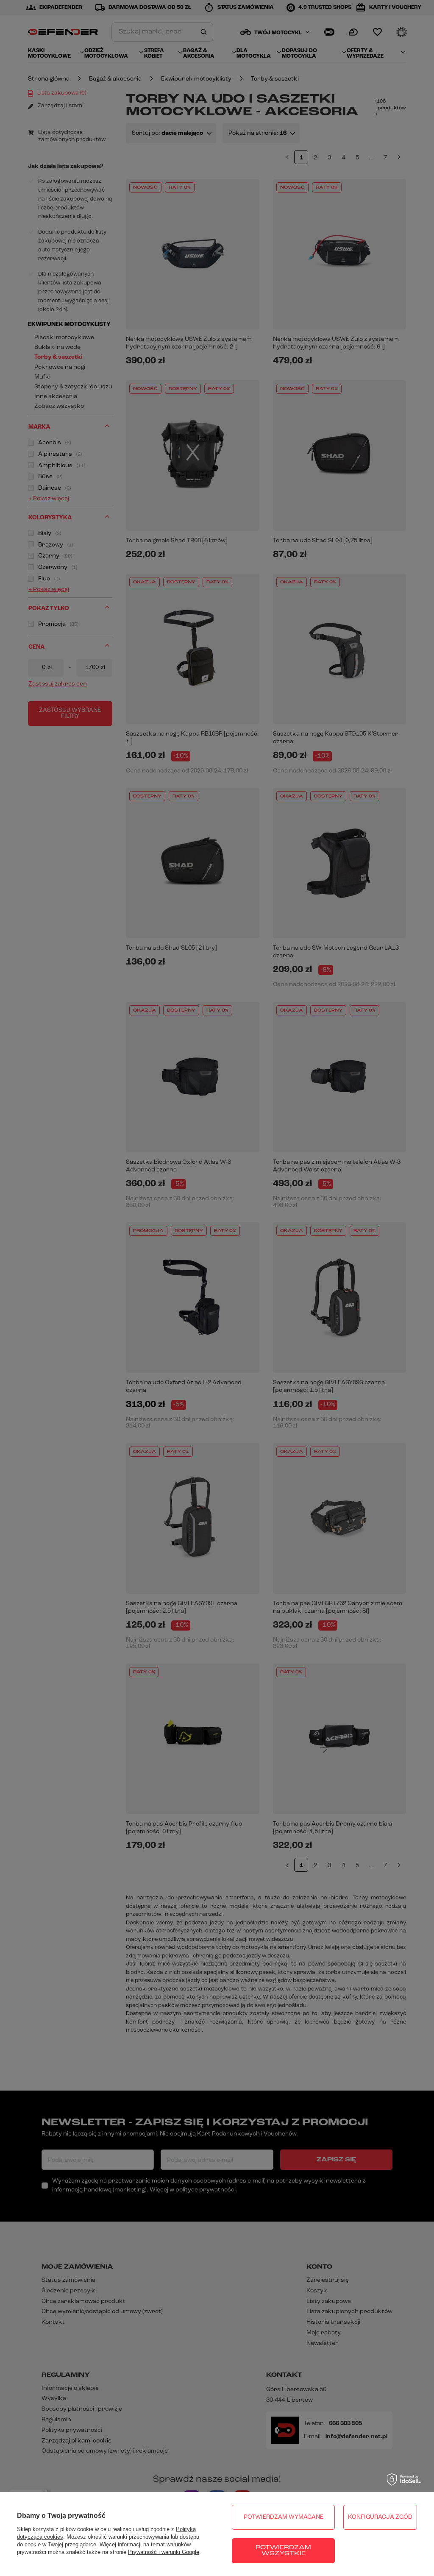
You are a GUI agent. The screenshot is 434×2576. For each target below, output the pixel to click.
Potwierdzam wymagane (284, 2517)
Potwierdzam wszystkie (283, 2551)
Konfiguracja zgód (380, 2517)
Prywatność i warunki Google (164, 2552)
